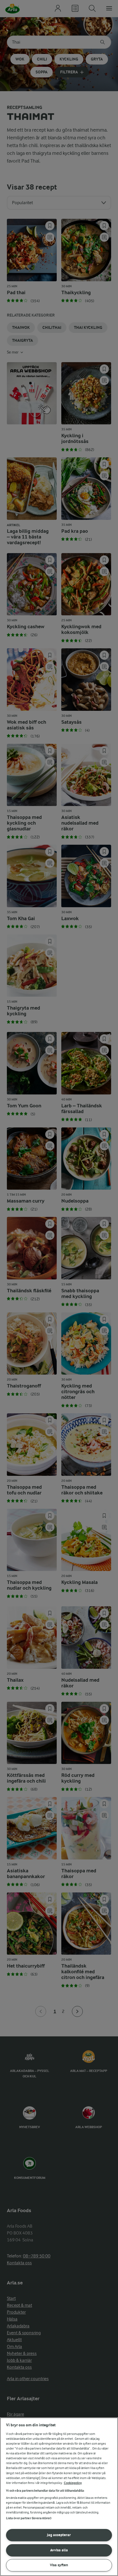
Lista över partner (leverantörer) (29, 2518)
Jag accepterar (59, 2535)
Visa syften (59, 2565)
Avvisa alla (59, 2550)
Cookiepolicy (73, 2483)
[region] (59, 2497)
